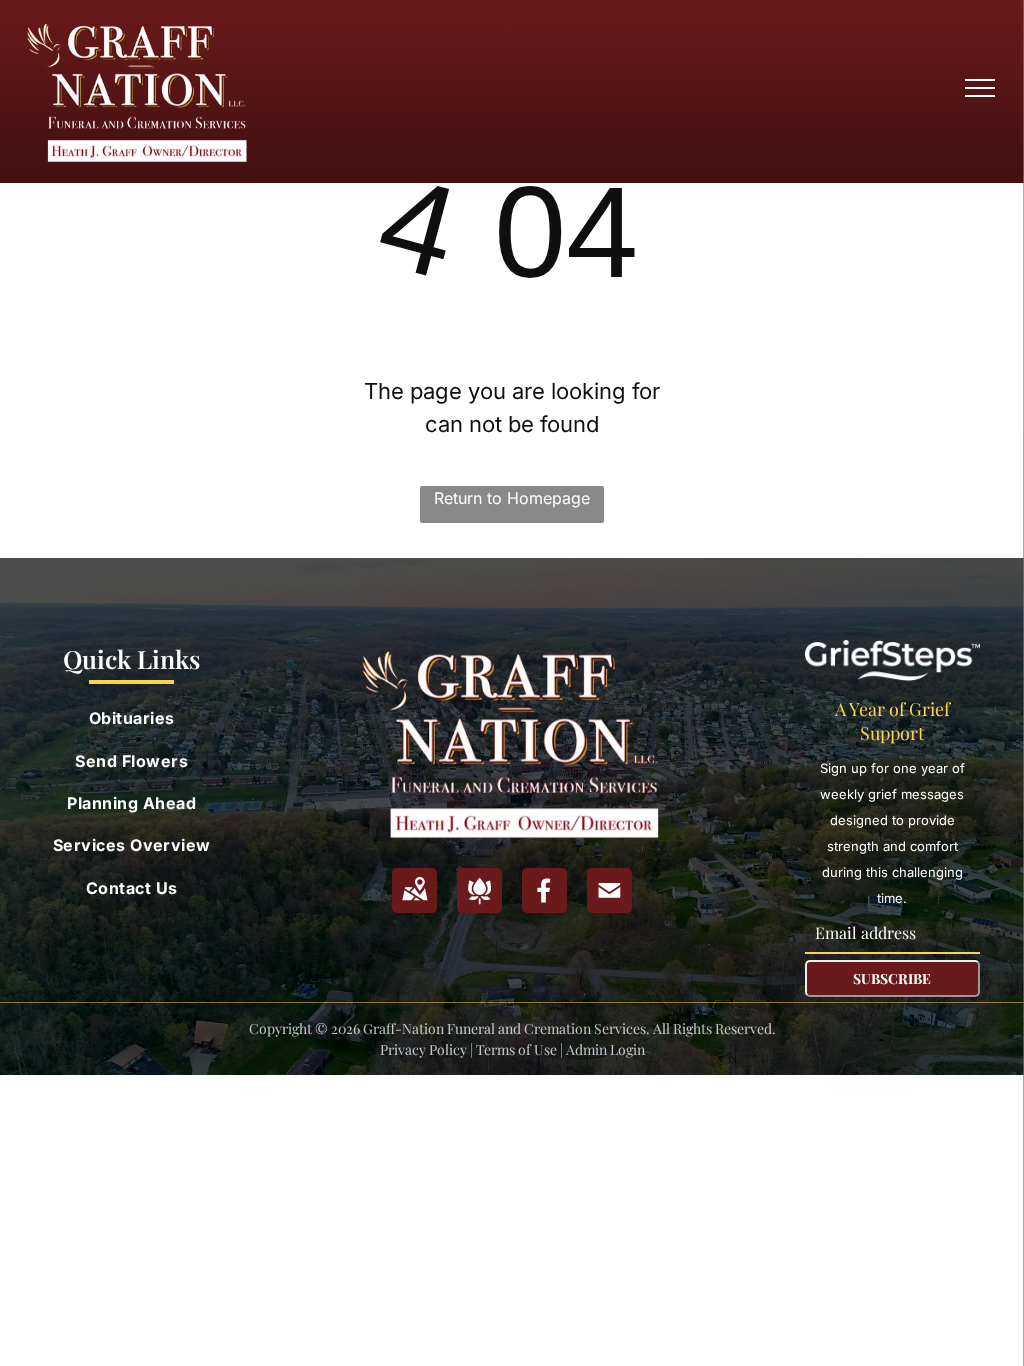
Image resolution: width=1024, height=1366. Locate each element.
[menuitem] (132, 719)
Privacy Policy (423, 1049)
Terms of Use (516, 1049)
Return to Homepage (512, 498)
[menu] (980, 88)
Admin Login (605, 1049)
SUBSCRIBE (892, 978)
